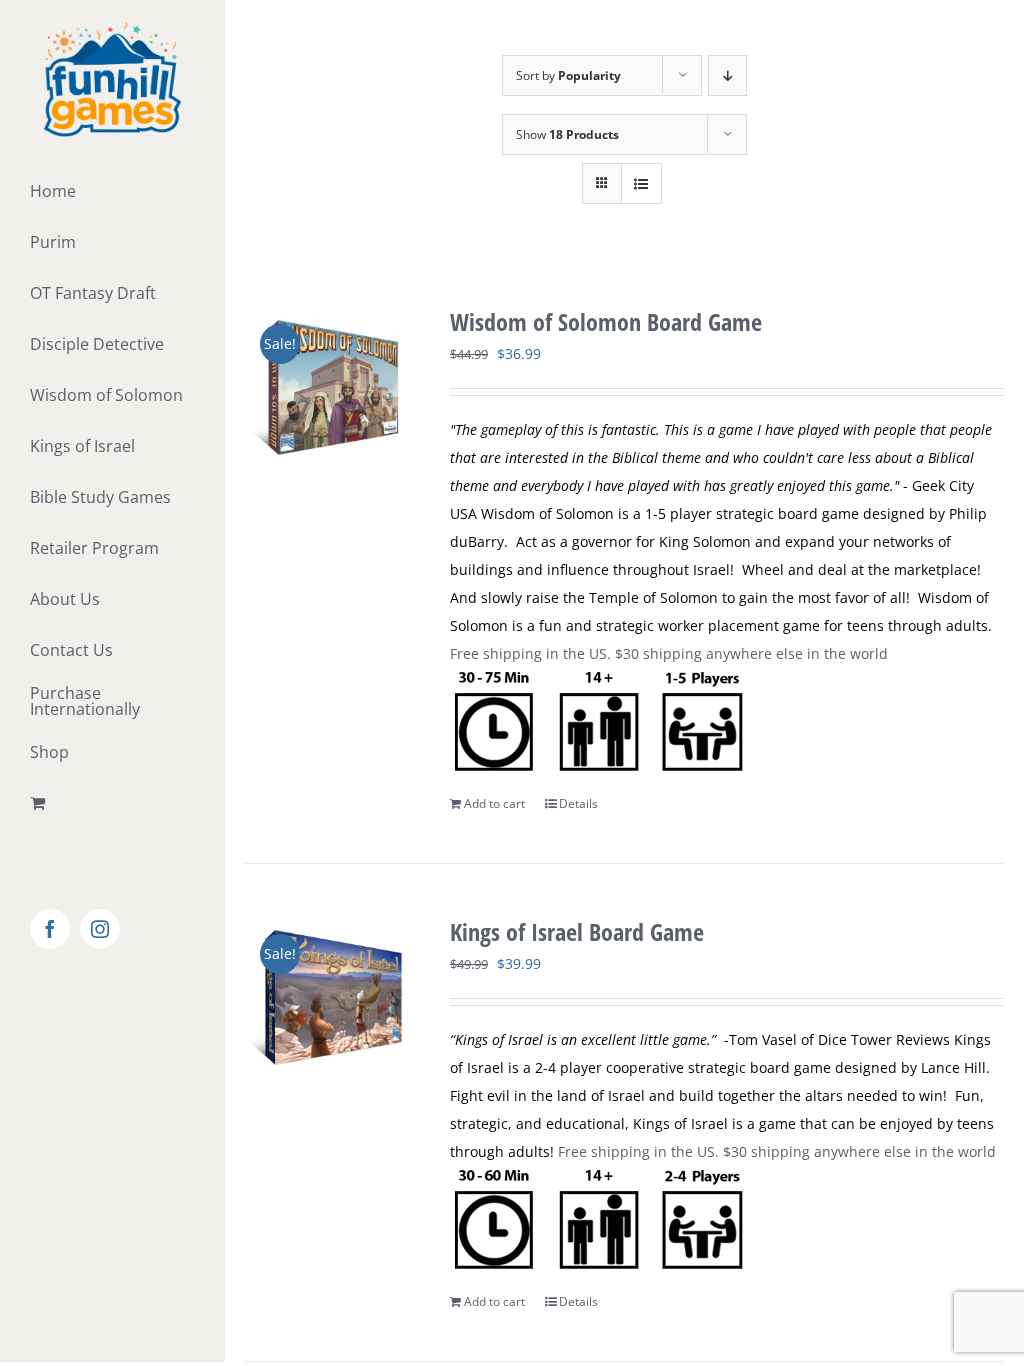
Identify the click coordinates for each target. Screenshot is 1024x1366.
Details (578, 803)
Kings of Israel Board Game (577, 931)
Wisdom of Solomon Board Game (606, 321)
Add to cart (494, 803)
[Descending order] (727, 75)
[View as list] (641, 183)
